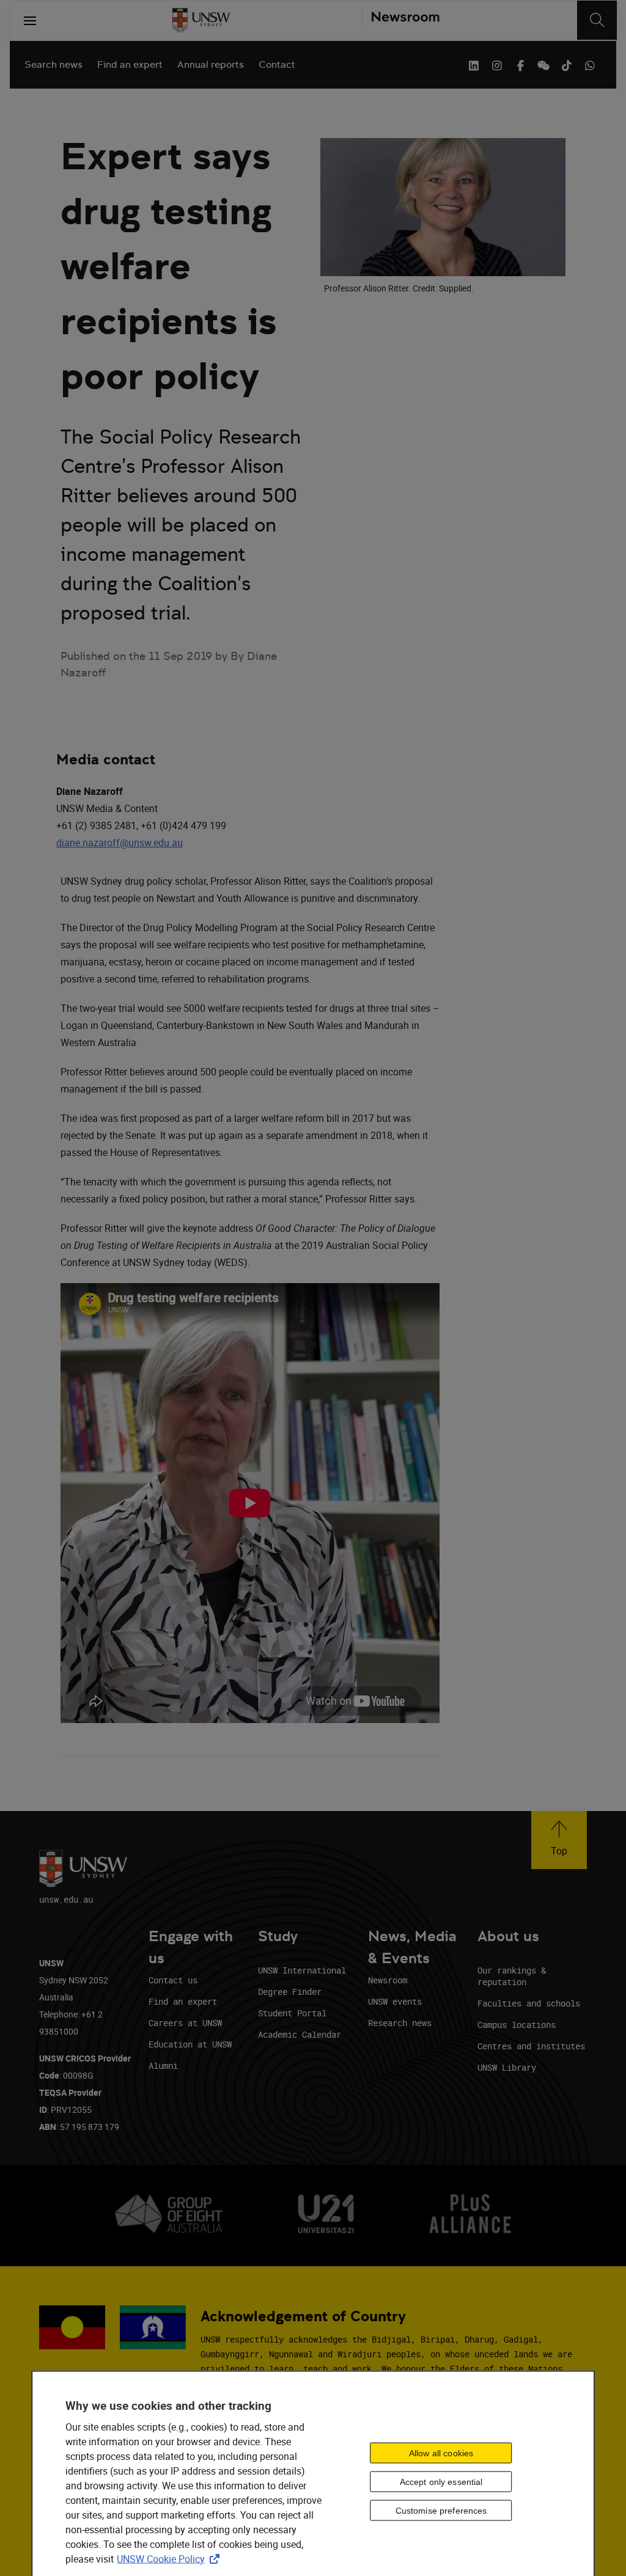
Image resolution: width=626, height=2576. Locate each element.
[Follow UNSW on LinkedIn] (474, 64)
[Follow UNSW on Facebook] (520, 64)
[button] (559, 1840)
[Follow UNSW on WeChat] (543, 64)
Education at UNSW (190, 2044)
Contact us (173, 1980)
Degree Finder (290, 1992)
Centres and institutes (531, 2046)
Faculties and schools (529, 2003)
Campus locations (517, 2025)
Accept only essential (441, 2482)
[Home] (201, 20)
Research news (400, 2023)
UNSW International (302, 1970)
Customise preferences (441, 2511)
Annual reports (211, 64)
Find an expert (130, 64)
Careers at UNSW (185, 2023)
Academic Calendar (300, 2034)
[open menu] (30, 20)
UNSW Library (507, 2067)
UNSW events (395, 2001)
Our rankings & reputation (512, 1976)
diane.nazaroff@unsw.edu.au (120, 843)
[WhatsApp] (590, 64)
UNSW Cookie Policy (171, 2558)
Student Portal (292, 2013)
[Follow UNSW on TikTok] (567, 64)
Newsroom (388, 1980)
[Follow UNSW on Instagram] (497, 64)
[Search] (597, 20)
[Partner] (401, 20)
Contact (277, 64)
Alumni (163, 2066)
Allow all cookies (441, 2453)
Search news (53, 64)
